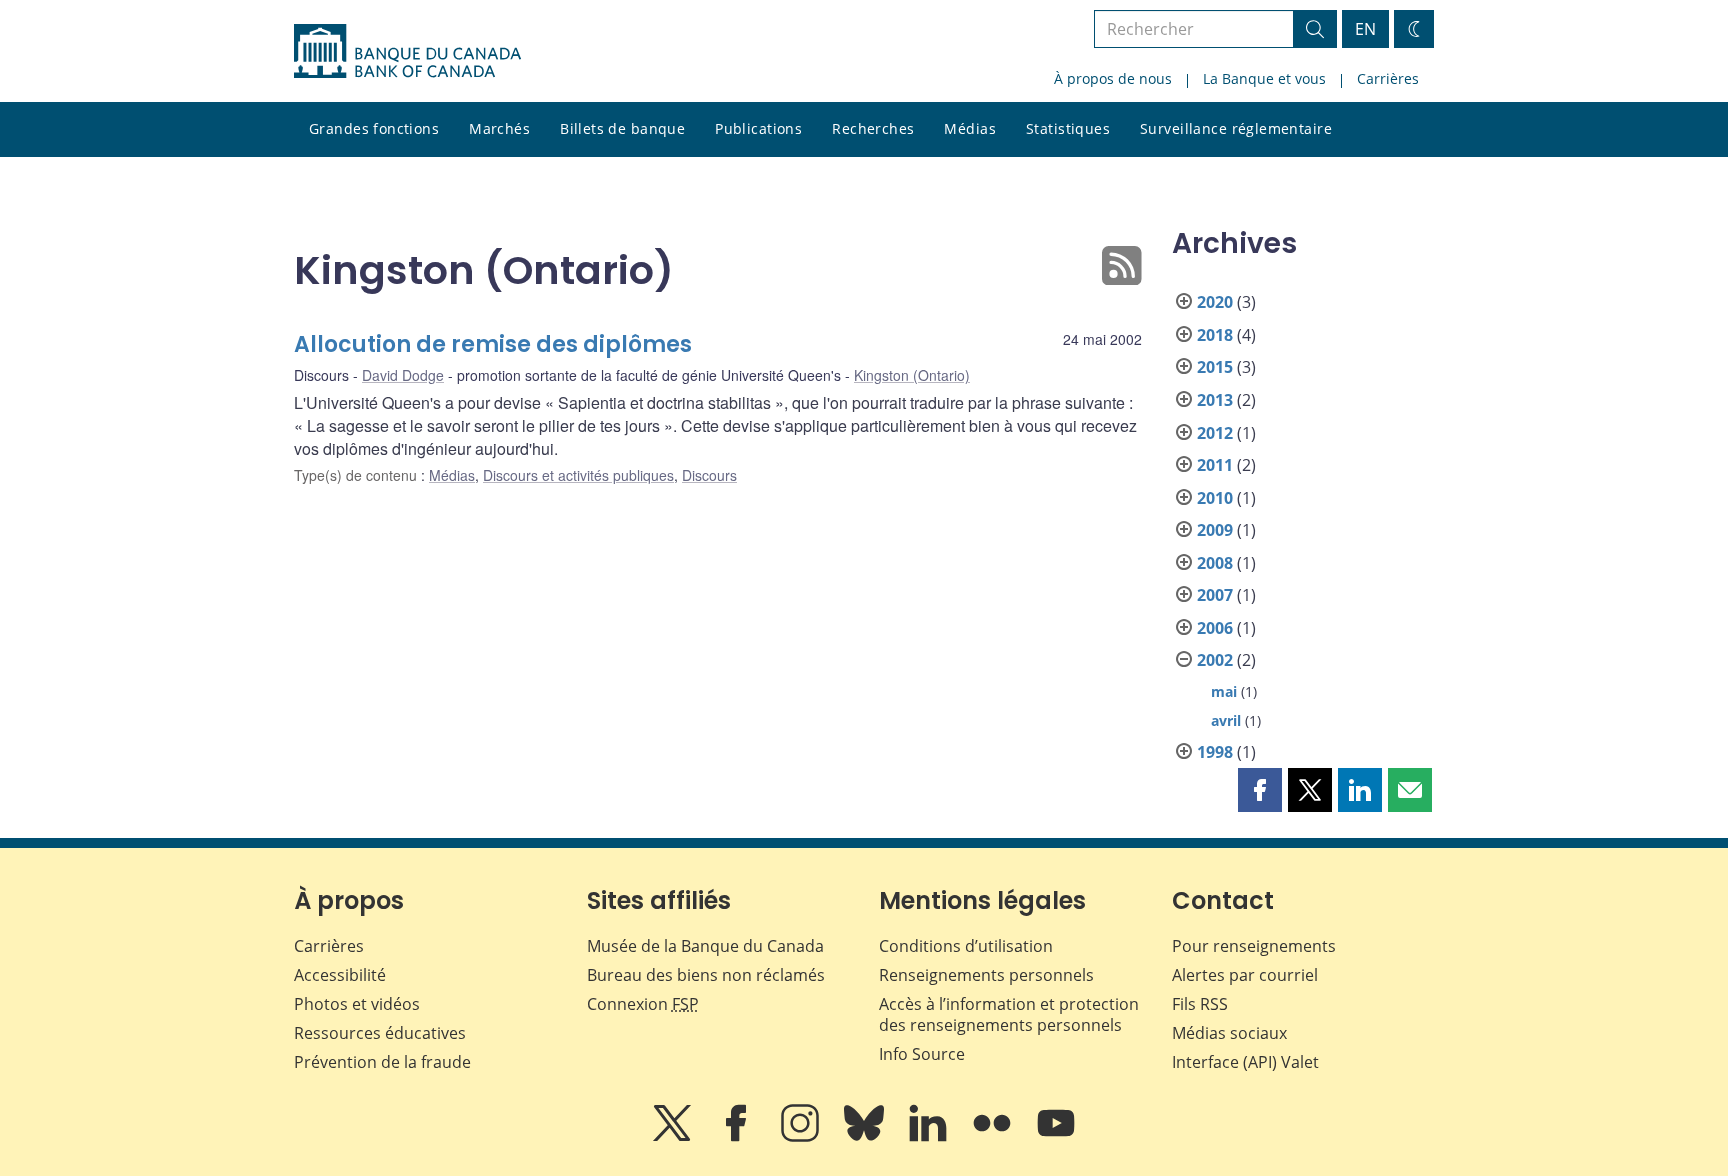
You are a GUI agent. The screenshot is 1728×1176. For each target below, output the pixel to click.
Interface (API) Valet (1245, 1062)
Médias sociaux (1229, 1033)
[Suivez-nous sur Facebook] (738, 1137)
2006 (1215, 628)
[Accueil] (407, 51)
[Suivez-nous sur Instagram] (802, 1137)
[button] (1260, 790)
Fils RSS (1200, 1004)
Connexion (643, 1004)
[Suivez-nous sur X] (674, 1137)
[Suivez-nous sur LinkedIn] (930, 1137)
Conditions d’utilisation (966, 946)
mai (1224, 691)
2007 (1215, 595)
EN (1365, 29)
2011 (1215, 465)
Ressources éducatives (380, 1033)
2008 (1215, 563)
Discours (709, 475)
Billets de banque (622, 128)
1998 (1215, 752)
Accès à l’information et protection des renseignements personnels (1009, 1014)
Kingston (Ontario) (912, 375)
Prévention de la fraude (382, 1062)
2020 (1215, 302)
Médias (970, 128)
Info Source (922, 1054)
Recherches (873, 128)
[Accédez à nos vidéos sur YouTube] (1056, 1137)
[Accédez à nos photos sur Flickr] (994, 1137)
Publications (758, 128)
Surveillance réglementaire (1236, 128)
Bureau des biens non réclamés (706, 975)
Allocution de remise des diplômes (493, 344)
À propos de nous (1113, 78)
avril (1226, 720)
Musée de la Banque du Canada (705, 946)
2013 (1215, 400)
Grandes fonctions (374, 128)
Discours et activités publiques (578, 475)
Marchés (499, 128)
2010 (1215, 498)
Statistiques (1068, 128)
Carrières (1388, 78)
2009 (1215, 530)
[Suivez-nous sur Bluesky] (866, 1137)
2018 (1215, 335)
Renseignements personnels (986, 975)
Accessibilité (340, 975)
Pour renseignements (1254, 946)
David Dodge (403, 375)
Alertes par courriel (1245, 975)
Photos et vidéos (357, 1004)
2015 (1215, 367)
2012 (1215, 433)
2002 (1215, 660)
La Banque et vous (1264, 78)
